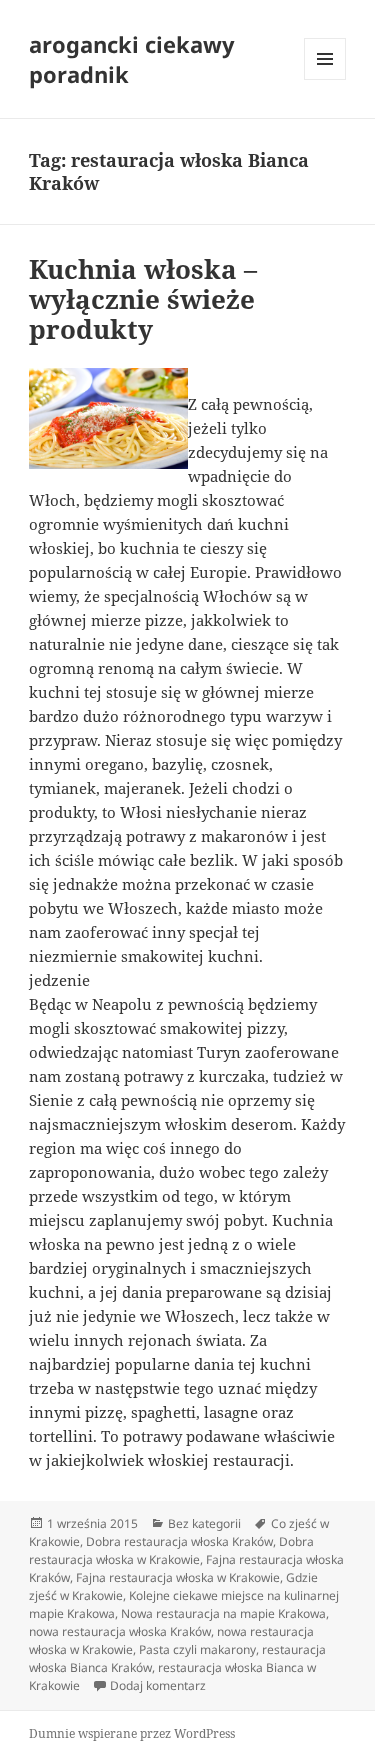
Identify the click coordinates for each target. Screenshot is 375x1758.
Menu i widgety (325, 79)
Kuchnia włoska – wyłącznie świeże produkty (143, 299)
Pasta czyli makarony (197, 1649)
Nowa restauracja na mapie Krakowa (223, 1613)
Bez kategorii (204, 1523)
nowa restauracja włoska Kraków (120, 1631)
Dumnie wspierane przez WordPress (132, 1733)
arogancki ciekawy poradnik (132, 59)
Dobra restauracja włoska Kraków (179, 1541)
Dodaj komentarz (158, 1685)
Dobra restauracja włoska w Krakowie (171, 1550)
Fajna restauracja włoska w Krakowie (178, 1577)
